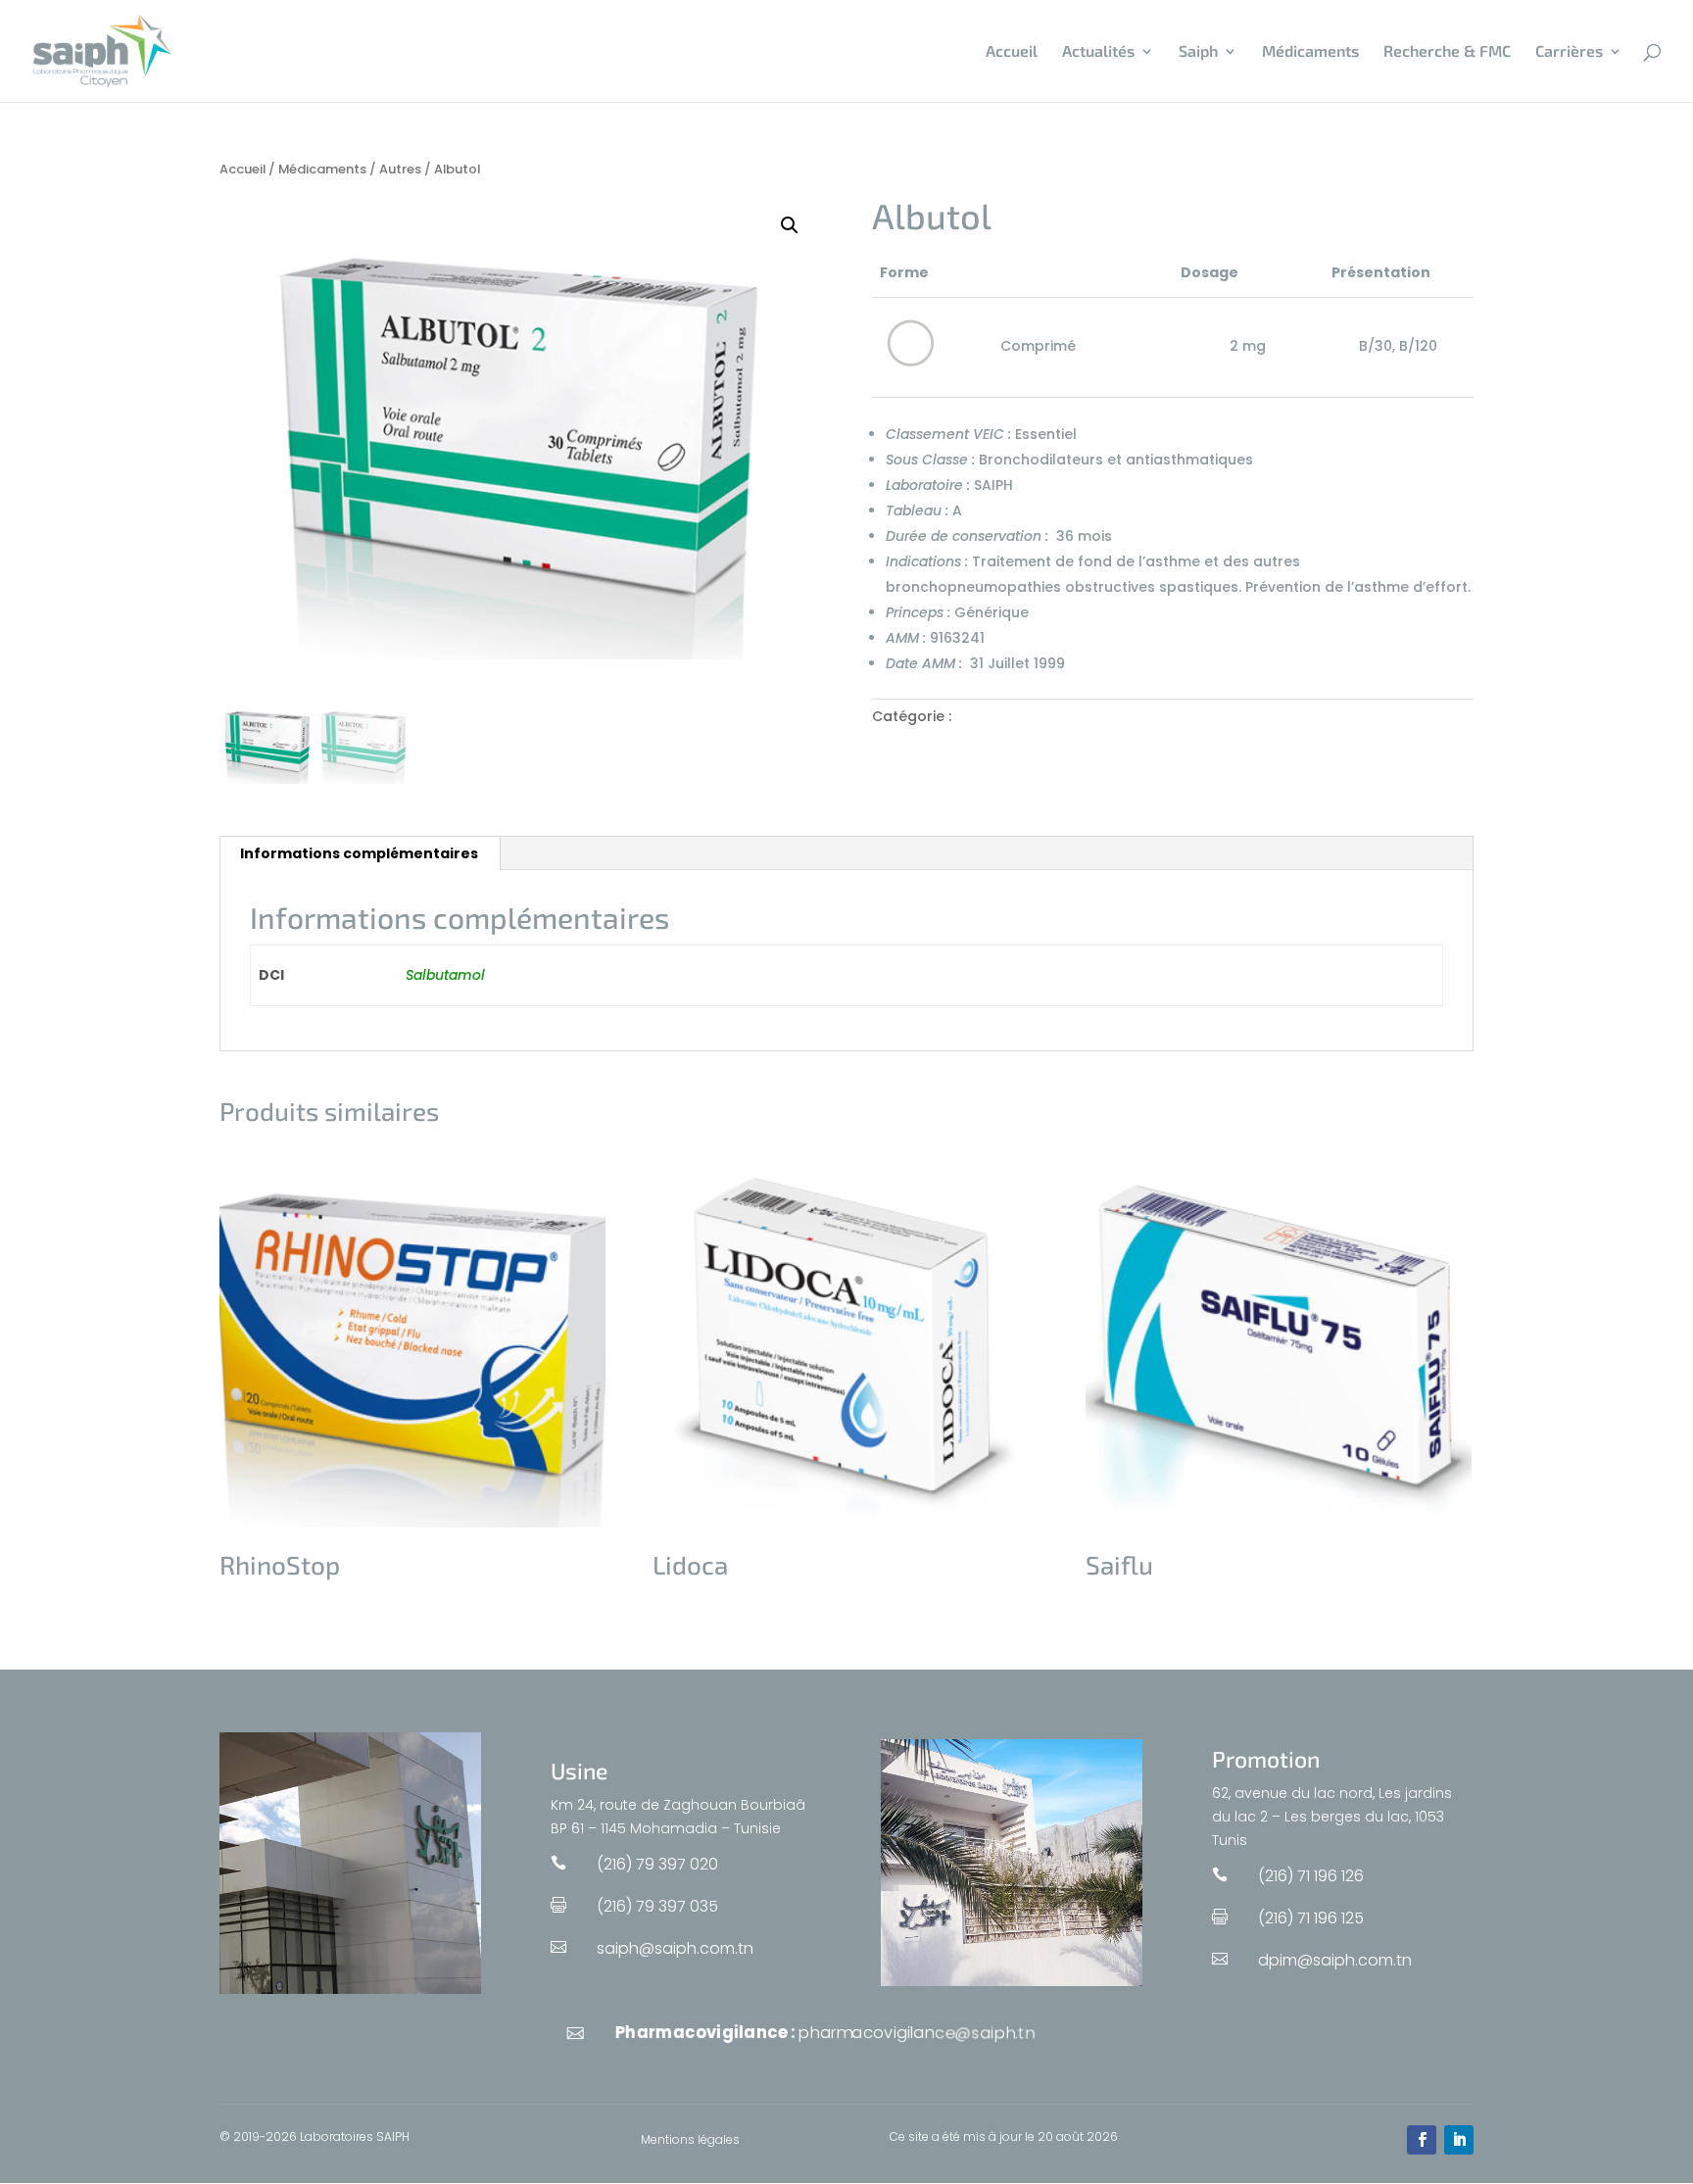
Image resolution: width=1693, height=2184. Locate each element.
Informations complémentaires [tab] (359, 853)
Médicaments (1310, 52)
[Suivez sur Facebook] (1422, 2140)
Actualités (1098, 52)
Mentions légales (690, 2140)
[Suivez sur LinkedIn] (1459, 2140)
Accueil (1012, 52)
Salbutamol (445, 975)
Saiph (1198, 52)
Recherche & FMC (1447, 52)
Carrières (1569, 52)
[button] (790, 225)
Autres (400, 169)
